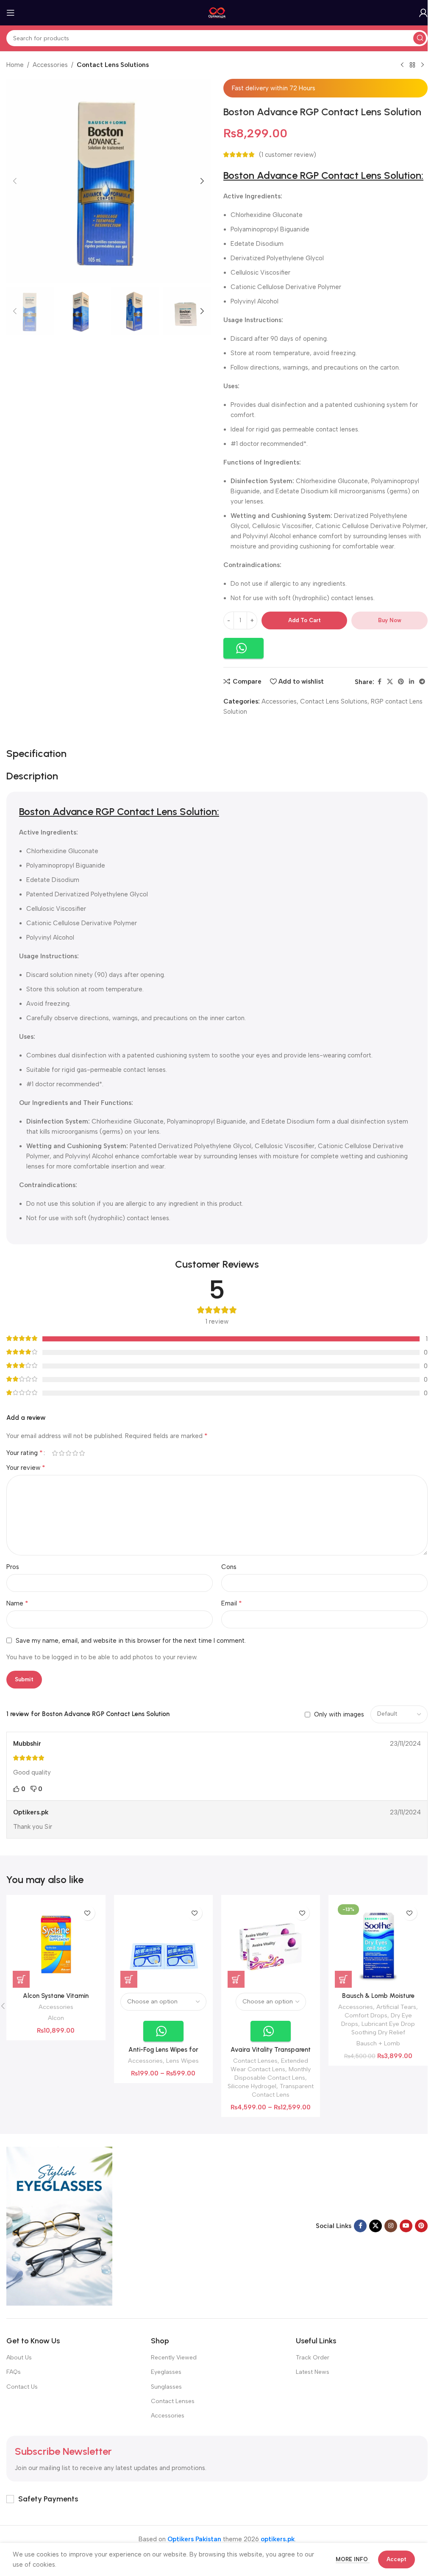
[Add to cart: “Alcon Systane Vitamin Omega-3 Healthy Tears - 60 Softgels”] (21, 1979)
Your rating (25, 1453)
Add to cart (305, 620)
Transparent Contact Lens (283, 2090)
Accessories (50, 65)
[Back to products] (412, 65)
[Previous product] (402, 65)
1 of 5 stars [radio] (55, 1453)
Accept (396, 2559)
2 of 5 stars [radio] (61, 1453)
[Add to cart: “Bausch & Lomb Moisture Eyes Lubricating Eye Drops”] (343, 1979)
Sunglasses (166, 2387)
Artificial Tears (396, 2007)
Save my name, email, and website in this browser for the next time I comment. (131, 1641)
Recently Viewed (174, 2358)
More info (353, 2559)
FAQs (14, 2372)
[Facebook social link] (379, 682)
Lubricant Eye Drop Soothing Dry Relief (383, 2028)
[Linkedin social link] (412, 682)
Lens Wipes (182, 2061)
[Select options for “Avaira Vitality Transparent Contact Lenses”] (236, 1979)
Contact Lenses (255, 2061)
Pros (13, 1567)
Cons (229, 1567)
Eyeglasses (166, 2372)
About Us (19, 2358)
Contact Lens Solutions (113, 65)
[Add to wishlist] (88, 1913)
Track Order (313, 2358)
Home (15, 65)
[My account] (423, 13)
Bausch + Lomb (378, 2043)
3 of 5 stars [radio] (68, 1453)
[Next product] (423, 65)
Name (17, 1603)
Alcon (56, 2018)
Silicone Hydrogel (252, 2086)
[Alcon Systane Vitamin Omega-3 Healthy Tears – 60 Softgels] (56, 1944)
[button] (15, 181)
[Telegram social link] (422, 682)
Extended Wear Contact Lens (269, 2065)
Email (232, 1603)
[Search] (420, 38)
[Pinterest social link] (401, 682)
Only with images (339, 1714)
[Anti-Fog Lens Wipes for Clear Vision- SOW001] (163, 1944)
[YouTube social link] (406, 2226)
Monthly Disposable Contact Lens (273, 2073)
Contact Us (22, 2387)
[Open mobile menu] (11, 13)
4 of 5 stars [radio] (75, 1453)
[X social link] (390, 682)
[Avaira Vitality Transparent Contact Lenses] (271, 1944)
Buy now (390, 620)
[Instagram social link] (391, 2226)
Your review (26, 1467)
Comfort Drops (366, 2015)
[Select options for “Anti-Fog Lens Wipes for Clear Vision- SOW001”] (129, 1979)
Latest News (313, 2372)
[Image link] (59, 2225)
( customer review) (288, 155)
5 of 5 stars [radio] (82, 1453)
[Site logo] (217, 12)
